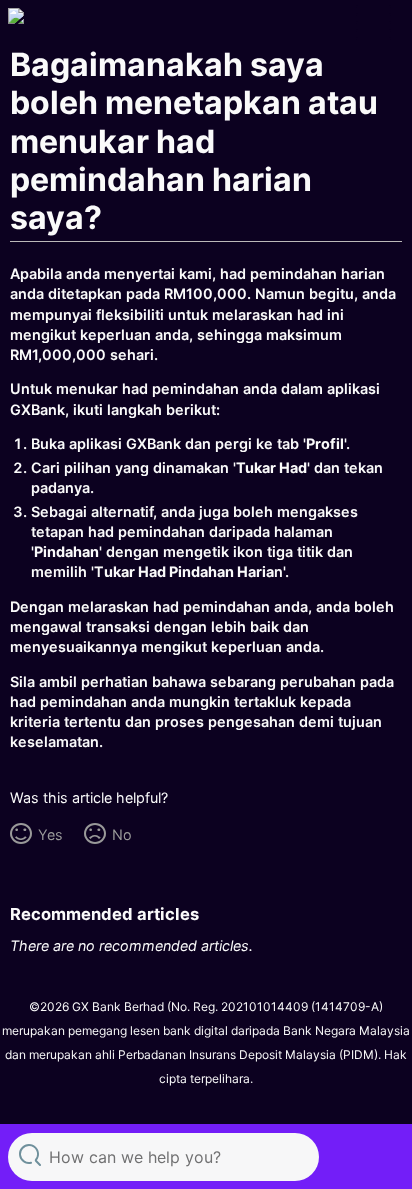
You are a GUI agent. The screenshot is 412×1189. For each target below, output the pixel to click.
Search (30, 1154)
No (121, 834)
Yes (50, 834)
